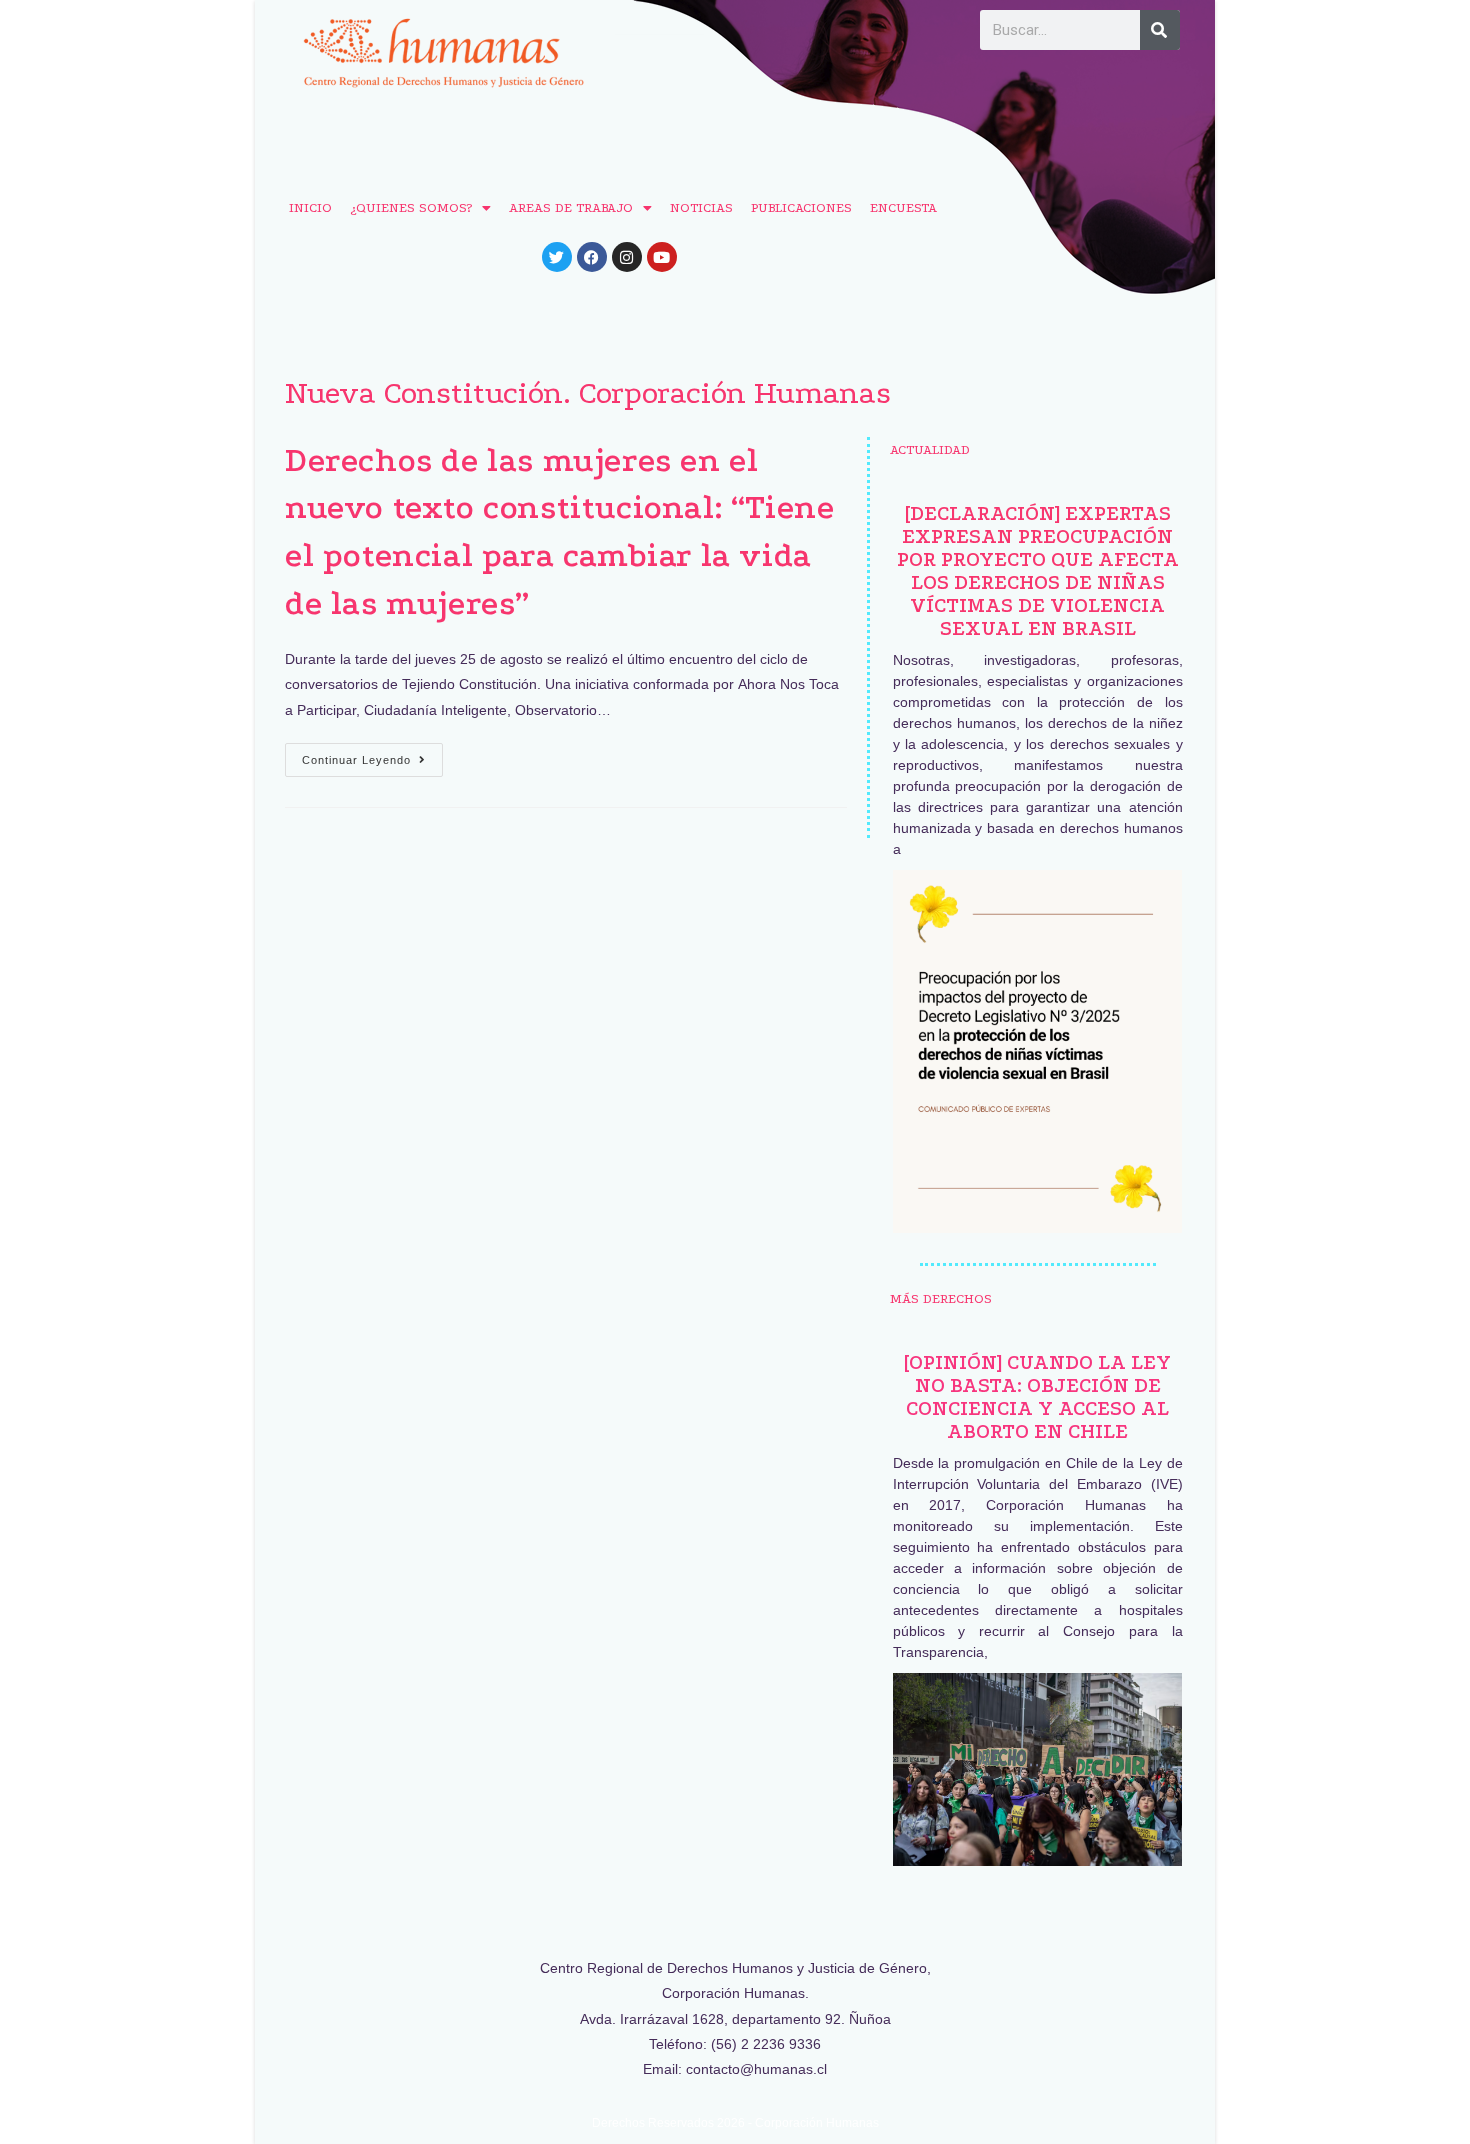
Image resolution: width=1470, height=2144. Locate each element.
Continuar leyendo (372, 754)
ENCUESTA (903, 207)
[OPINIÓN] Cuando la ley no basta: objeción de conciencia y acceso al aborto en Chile (1037, 1397)
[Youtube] (662, 257)
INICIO (310, 207)
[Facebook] (592, 257)
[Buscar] (1160, 30)
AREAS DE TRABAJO (571, 207)
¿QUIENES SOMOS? (411, 207)
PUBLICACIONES (801, 207)
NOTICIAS (701, 207)
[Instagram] (627, 257)
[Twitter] (557, 257)
